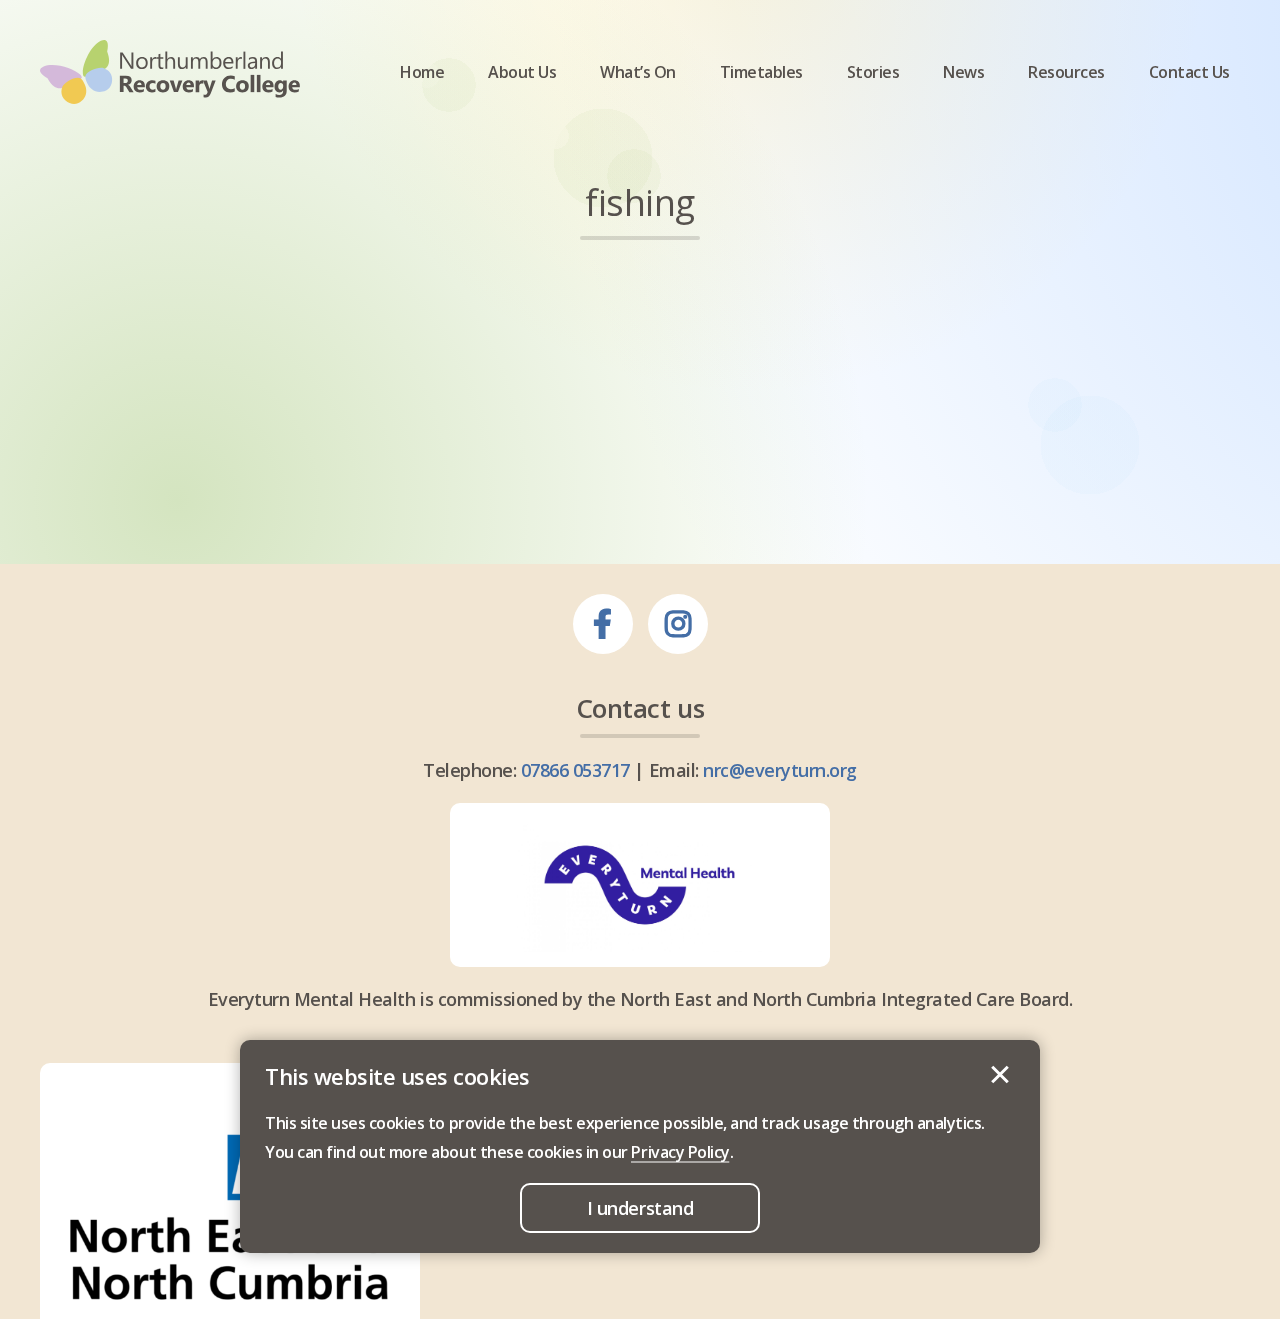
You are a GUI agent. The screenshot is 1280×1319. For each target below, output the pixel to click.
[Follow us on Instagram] (678, 624)
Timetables (761, 72)
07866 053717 (575, 770)
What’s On (638, 72)
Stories (873, 72)
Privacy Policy (680, 1152)
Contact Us (1189, 72)
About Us (522, 72)
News (963, 72)
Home (422, 72)
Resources (1066, 72)
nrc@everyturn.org (780, 770)
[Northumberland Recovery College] (170, 72)
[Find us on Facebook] (603, 624)
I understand (1000, 1075)
